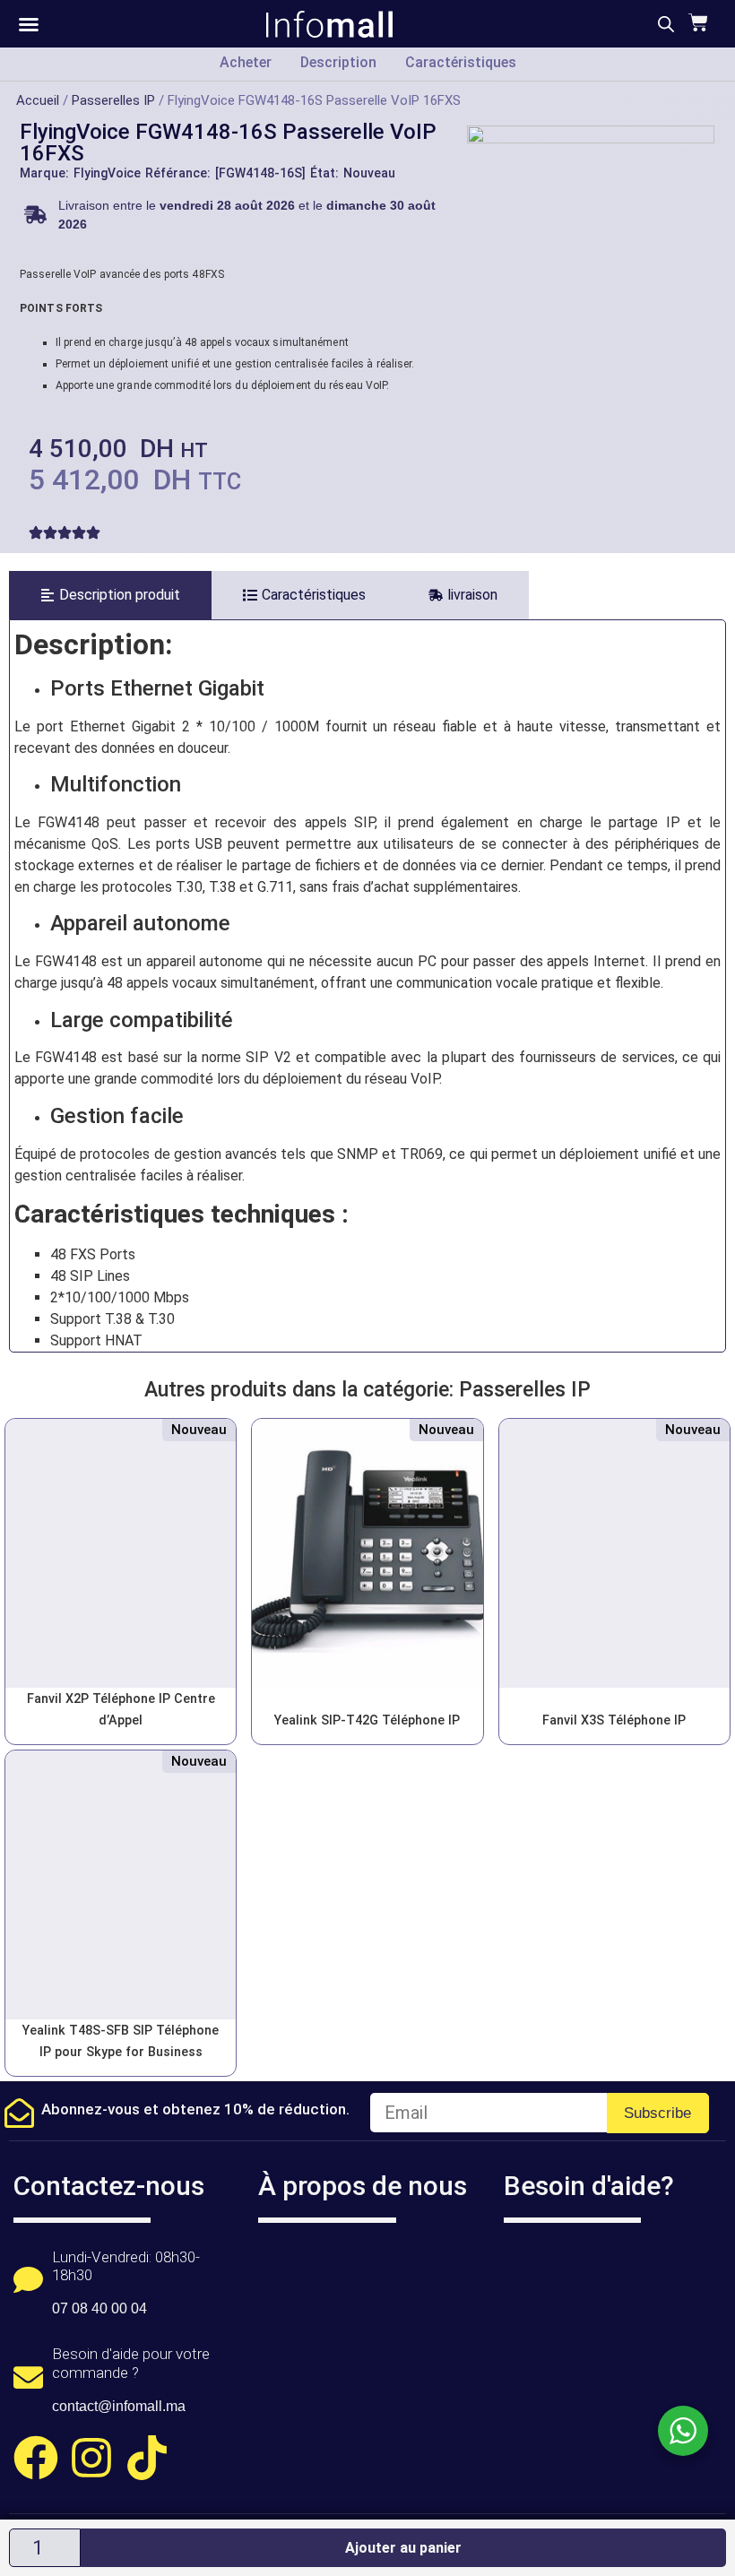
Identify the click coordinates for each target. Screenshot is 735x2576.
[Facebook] (36, 2458)
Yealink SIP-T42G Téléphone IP (367, 1720)
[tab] (110, 595)
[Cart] (696, 22)
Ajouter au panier (403, 2548)
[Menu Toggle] (29, 24)
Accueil (38, 100)
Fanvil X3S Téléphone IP (614, 1720)
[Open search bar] (666, 24)
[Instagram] (91, 2458)
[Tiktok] (147, 2458)
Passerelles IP (113, 100)
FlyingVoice (107, 173)
